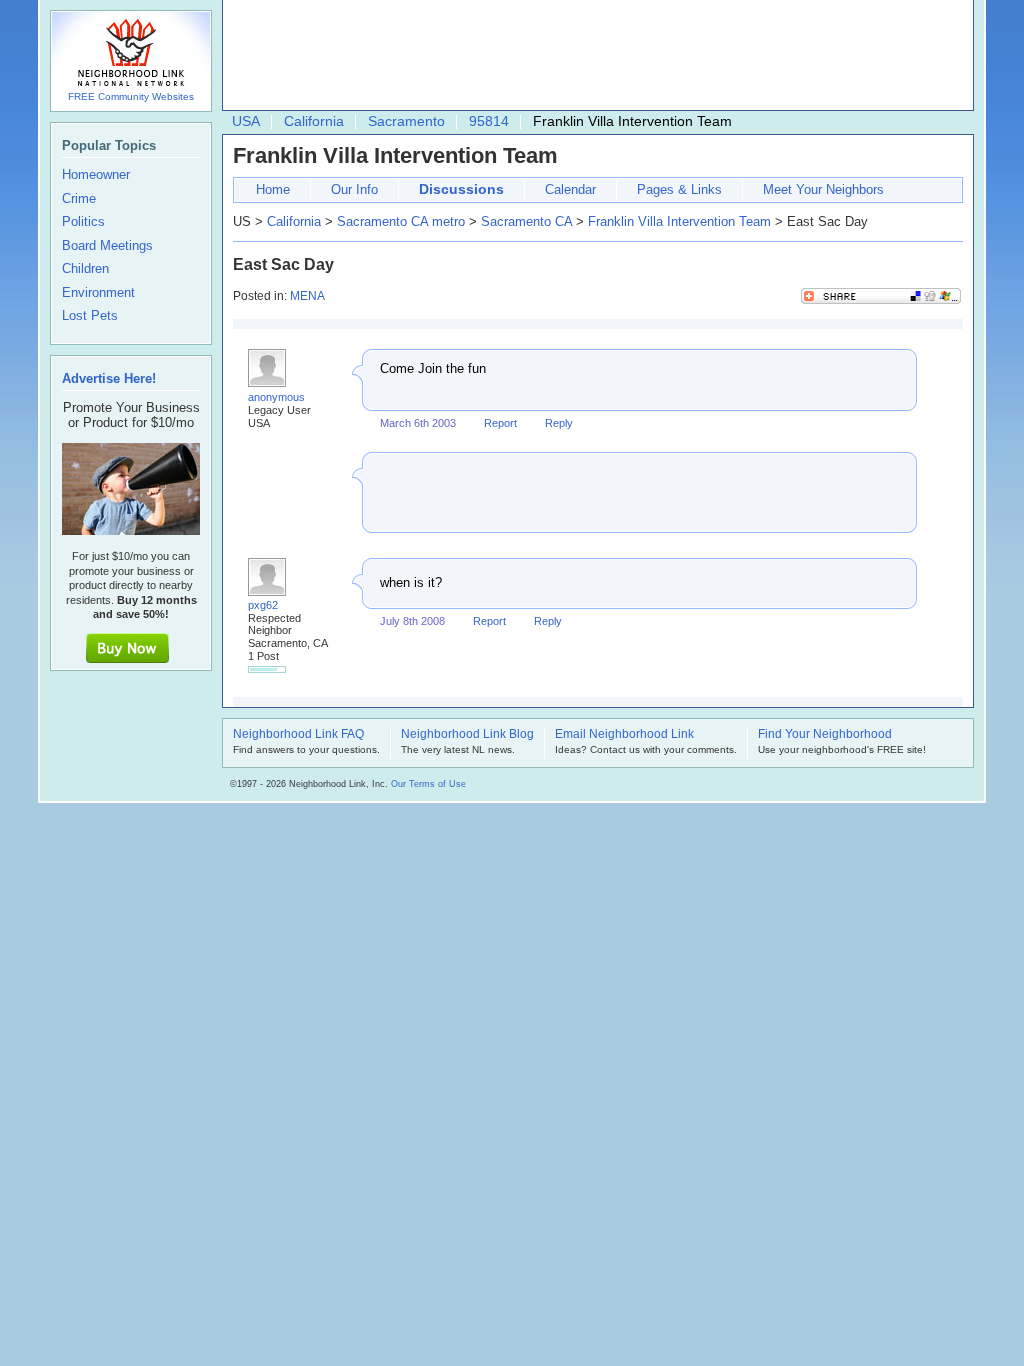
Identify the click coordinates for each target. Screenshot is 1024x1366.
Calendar (570, 189)
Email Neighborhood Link (624, 735)
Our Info (354, 189)
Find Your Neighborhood (825, 735)
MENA (307, 296)
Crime (79, 199)
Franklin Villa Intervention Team (679, 221)
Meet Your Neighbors (823, 189)
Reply (559, 423)
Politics (83, 222)
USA (246, 121)
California (314, 121)
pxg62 (263, 605)
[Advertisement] (593, 56)
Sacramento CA (526, 221)
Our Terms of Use (428, 784)
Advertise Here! (109, 378)
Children (85, 269)
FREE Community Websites (131, 96)
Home (273, 189)
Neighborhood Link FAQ (298, 735)
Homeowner (96, 175)
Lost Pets (90, 316)
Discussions (461, 189)
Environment (98, 293)
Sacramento (406, 121)
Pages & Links (679, 189)
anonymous (276, 397)
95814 (489, 121)
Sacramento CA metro (401, 221)
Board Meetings (107, 246)
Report (500, 423)
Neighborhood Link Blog (467, 735)
